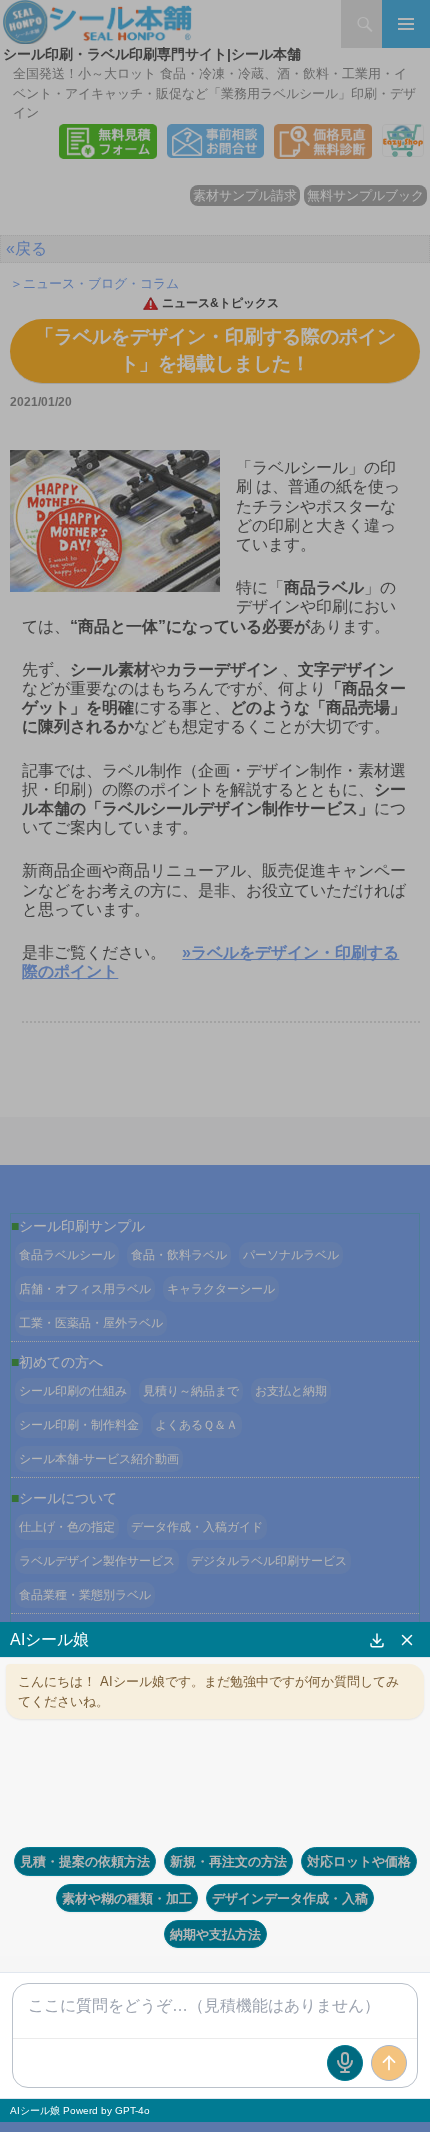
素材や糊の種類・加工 (127, 1898)
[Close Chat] (407, 1640)
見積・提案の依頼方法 (85, 1861)
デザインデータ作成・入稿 (290, 1898)
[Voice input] (345, 2063)
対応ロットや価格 (359, 1861)
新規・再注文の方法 (228, 1861)
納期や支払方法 (215, 1934)
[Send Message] (389, 2063)
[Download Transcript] (377, 1640)
